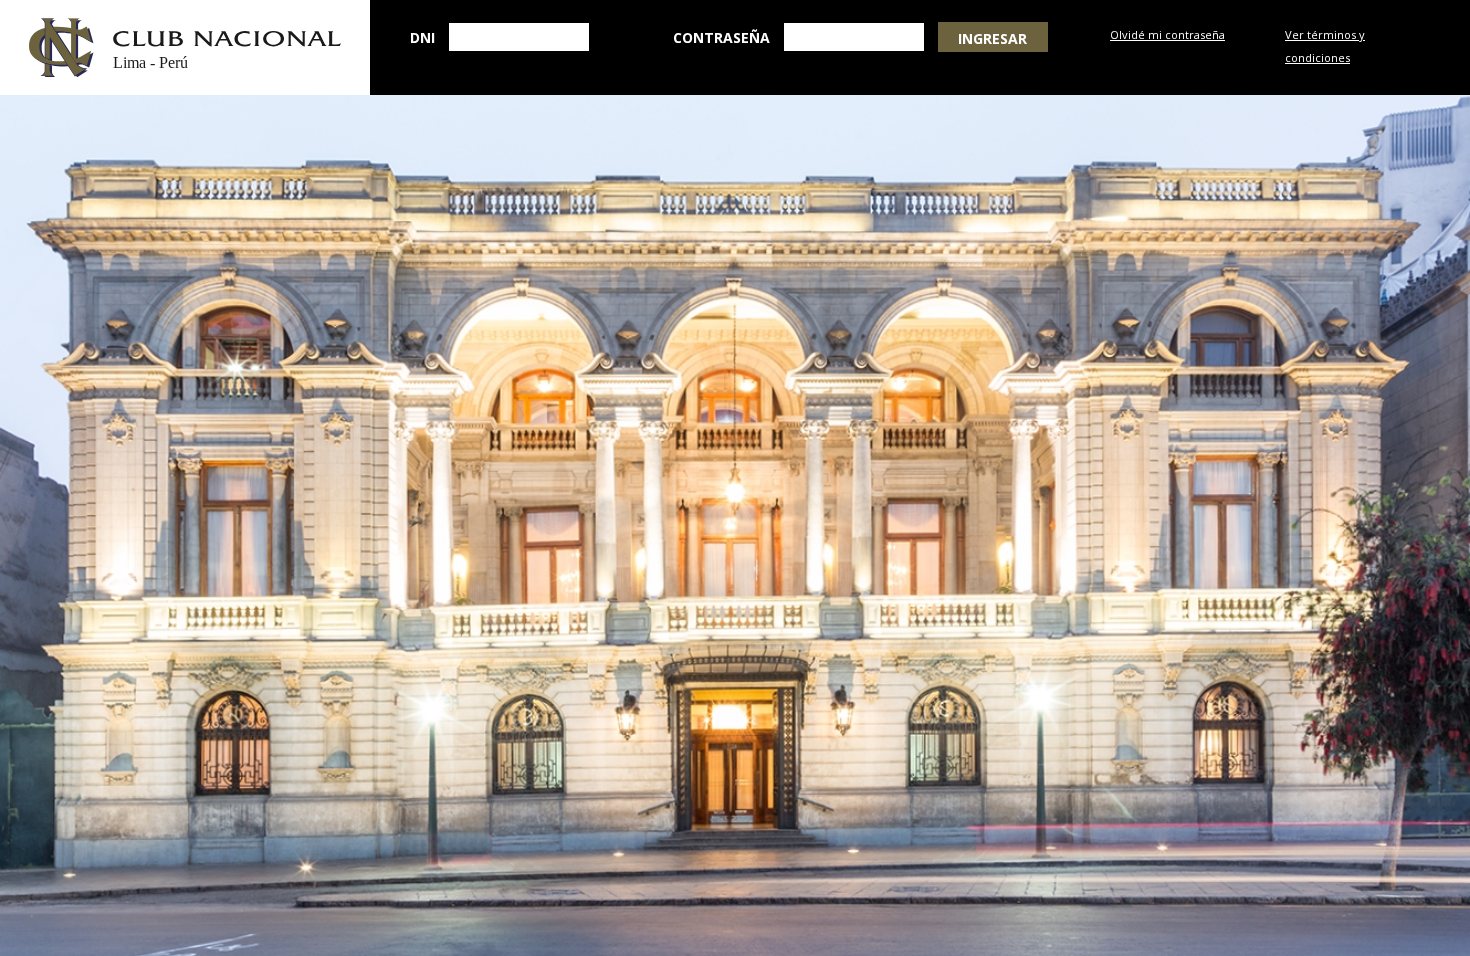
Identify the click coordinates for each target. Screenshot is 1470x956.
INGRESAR (992, 38)
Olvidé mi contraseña (1167, 34)
